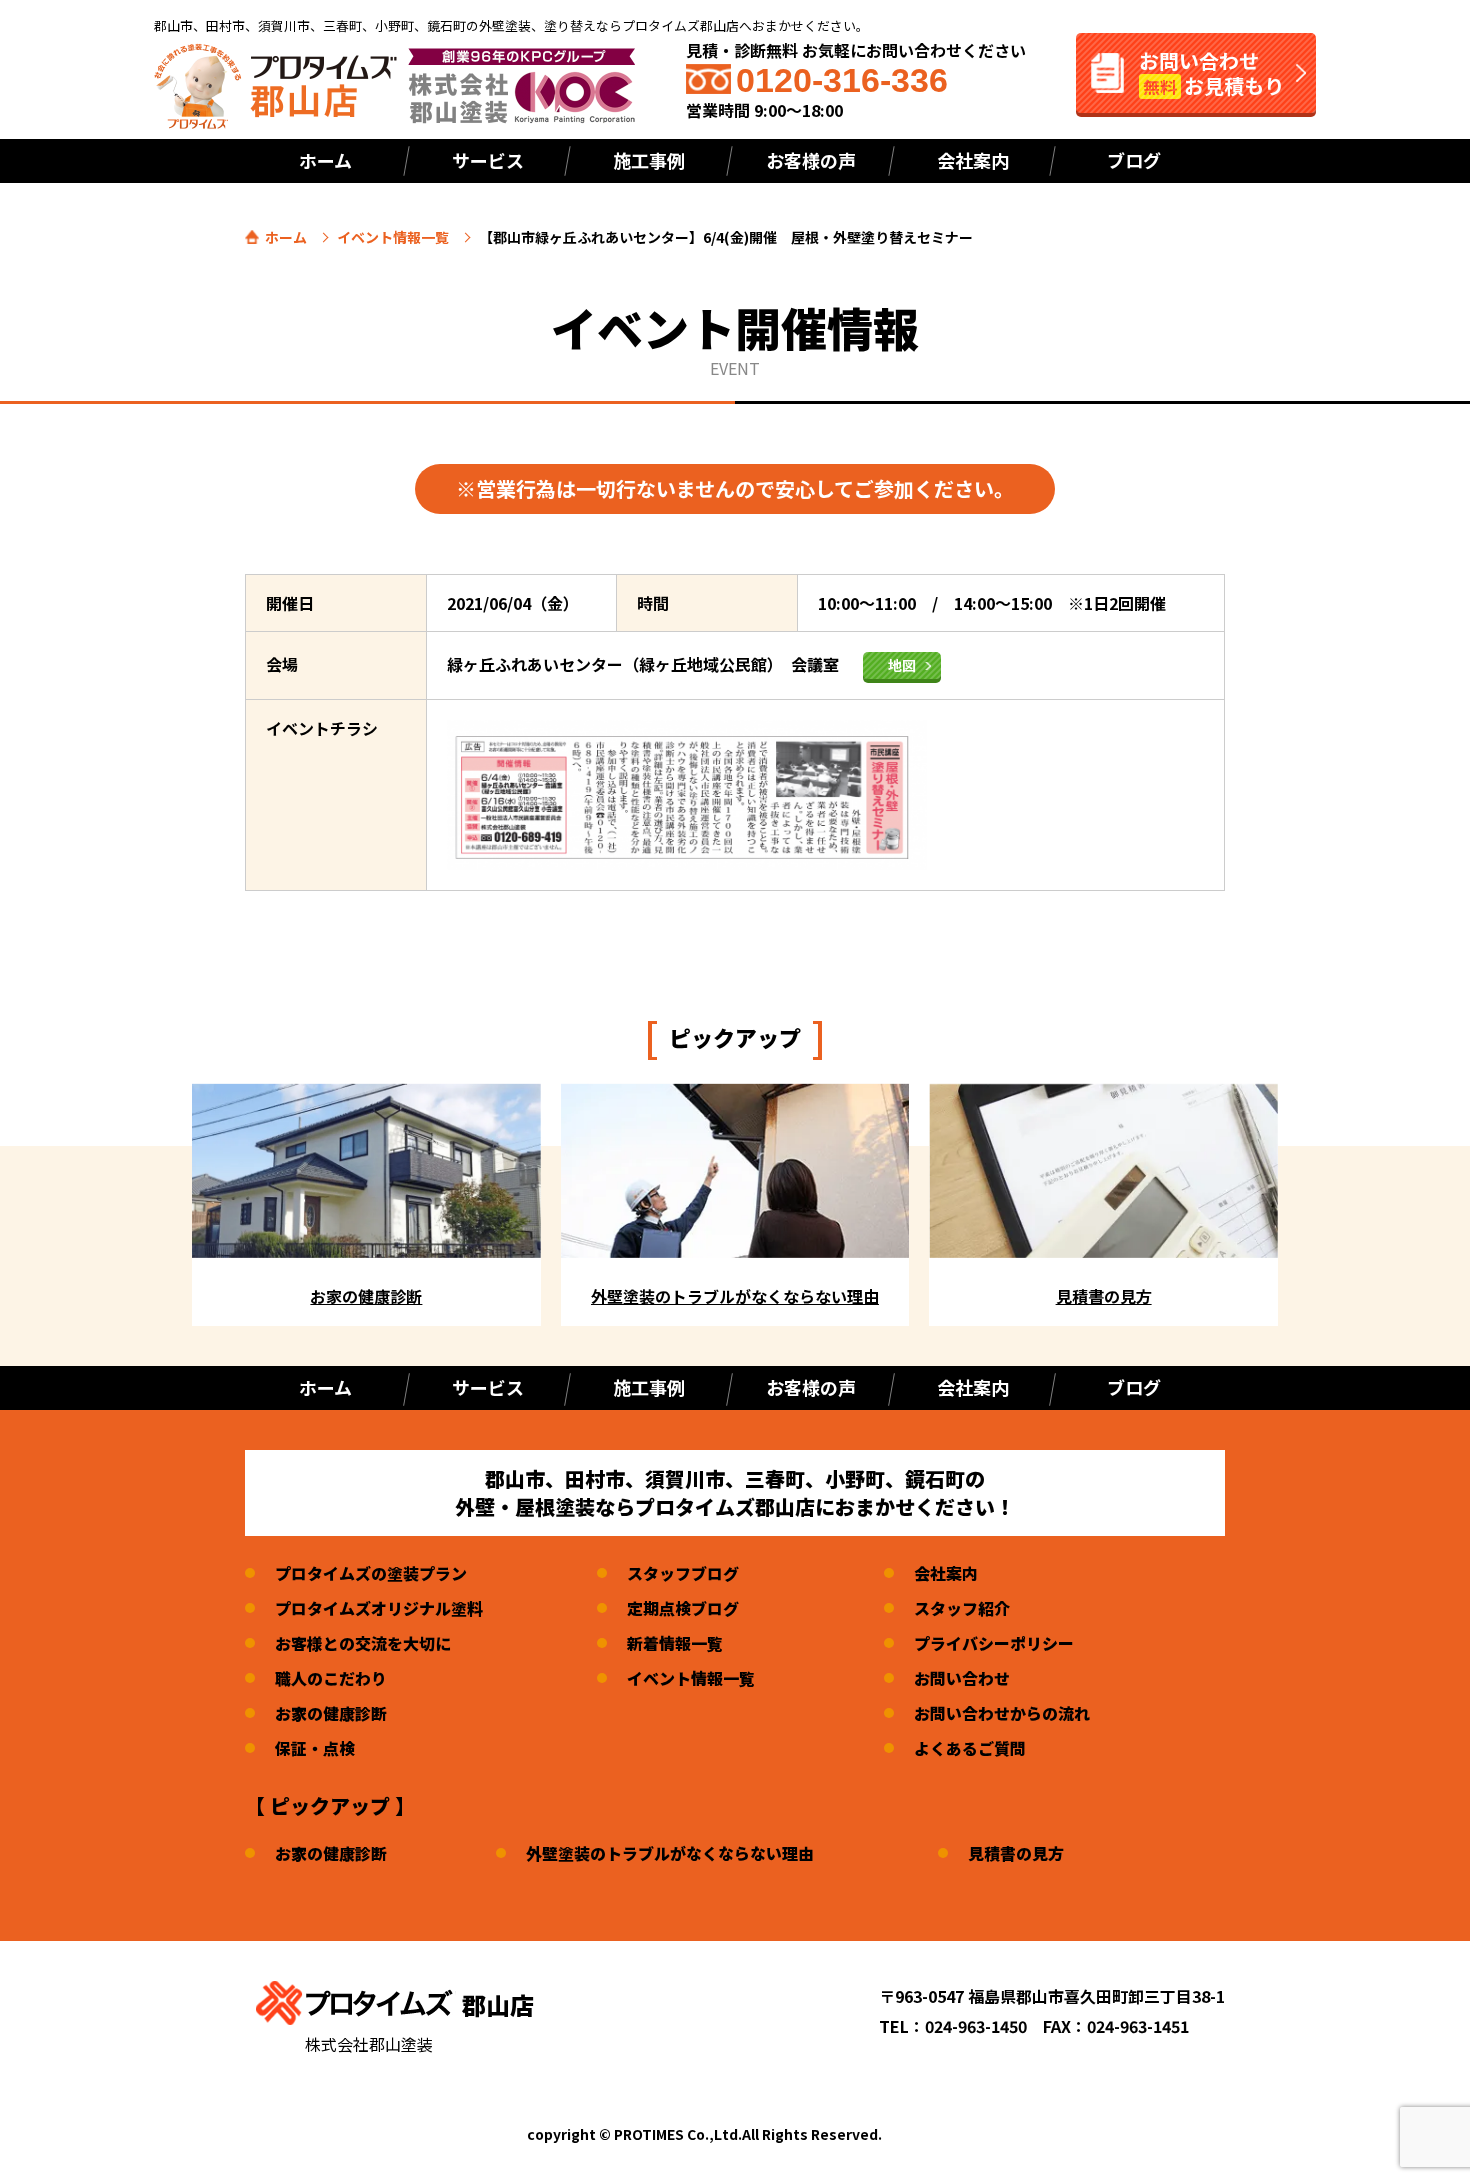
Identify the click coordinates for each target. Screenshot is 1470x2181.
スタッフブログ (683, 1573)
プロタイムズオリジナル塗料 (379, 1608)
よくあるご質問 (970, 1748)
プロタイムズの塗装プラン (371, 1573)
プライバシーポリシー (994, 1643)
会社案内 (973, 160)
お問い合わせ (962, 1678)
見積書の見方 (1016, 1853)
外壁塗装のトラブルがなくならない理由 (670, 1853)
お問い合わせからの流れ (1002, 1713)
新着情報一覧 (675, 1643)
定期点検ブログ (683, 1608)
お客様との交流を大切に (363, 1643)
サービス (488, 160)
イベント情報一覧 (393, 237)
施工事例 (649, 1387)
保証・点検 (315, 1748)
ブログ (1134, 160)
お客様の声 (811, 160)
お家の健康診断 (331, 1713)
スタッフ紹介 (962, 1608)
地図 (902, 665)
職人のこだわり (331, 1678)
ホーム (325, 160)
